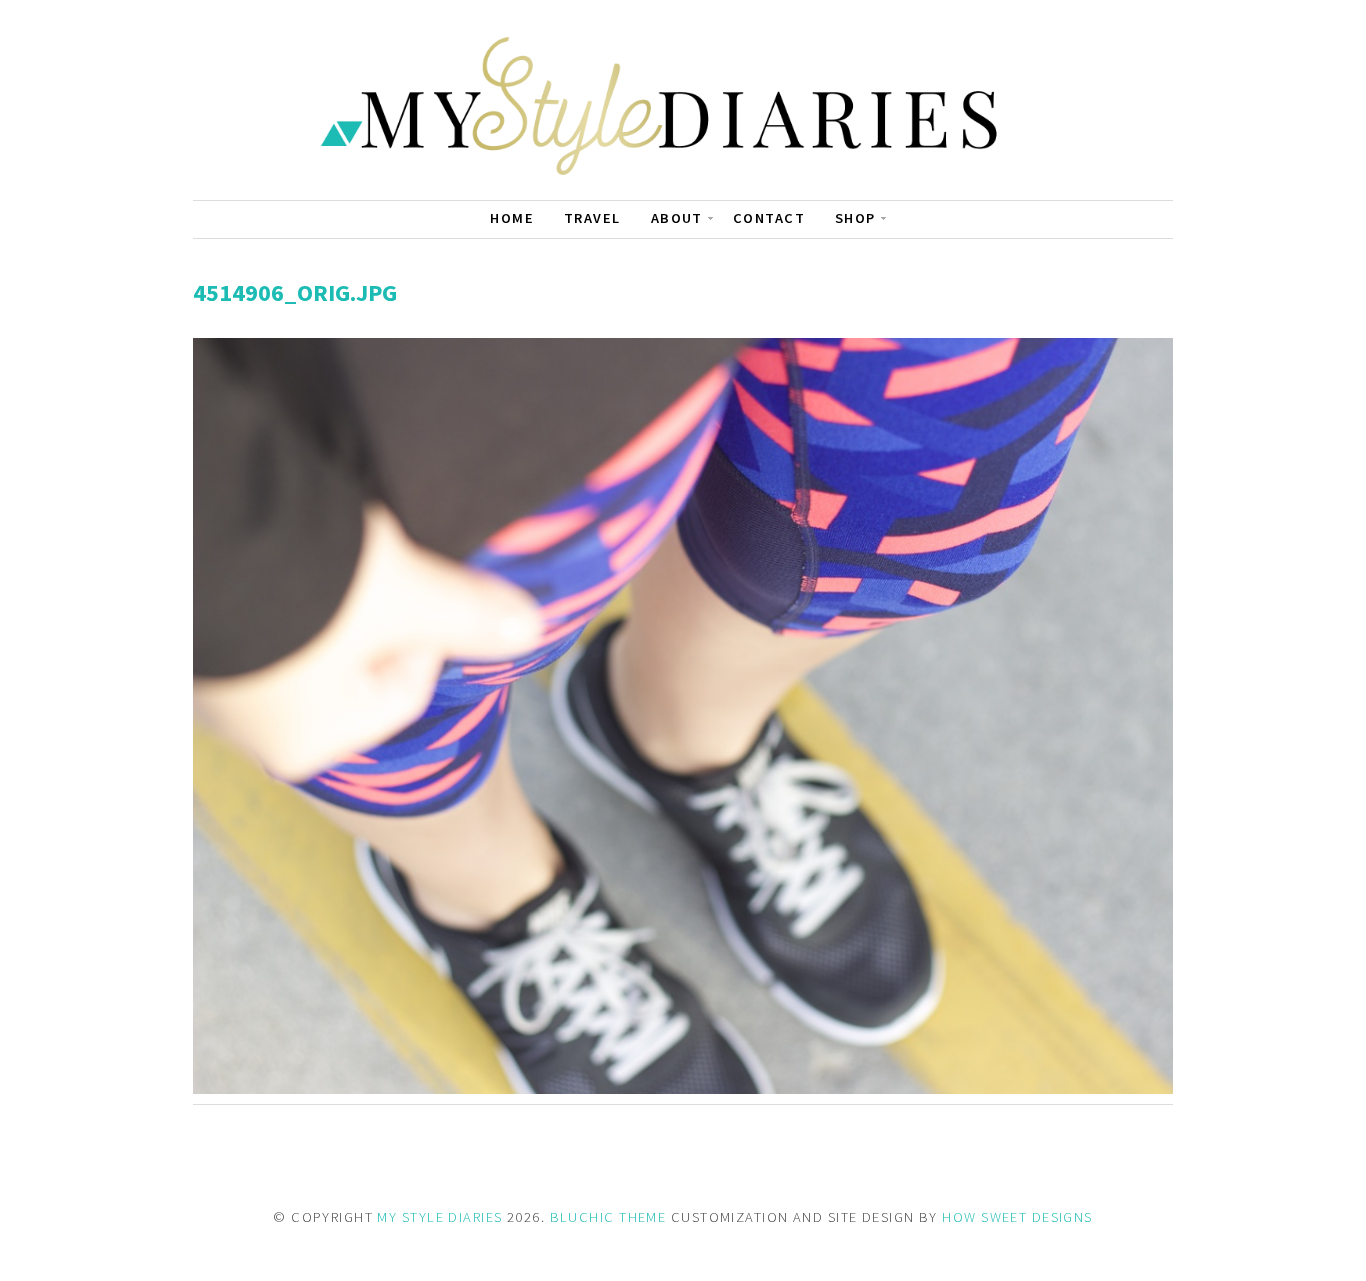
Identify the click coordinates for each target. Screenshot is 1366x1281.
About (677, 218)
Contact (769, 218)
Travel (592, 218)
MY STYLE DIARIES (439, 1217)
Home (512, 218)
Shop (855, 218)
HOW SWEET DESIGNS (1017, 1217)
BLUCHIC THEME (608, 1217)
